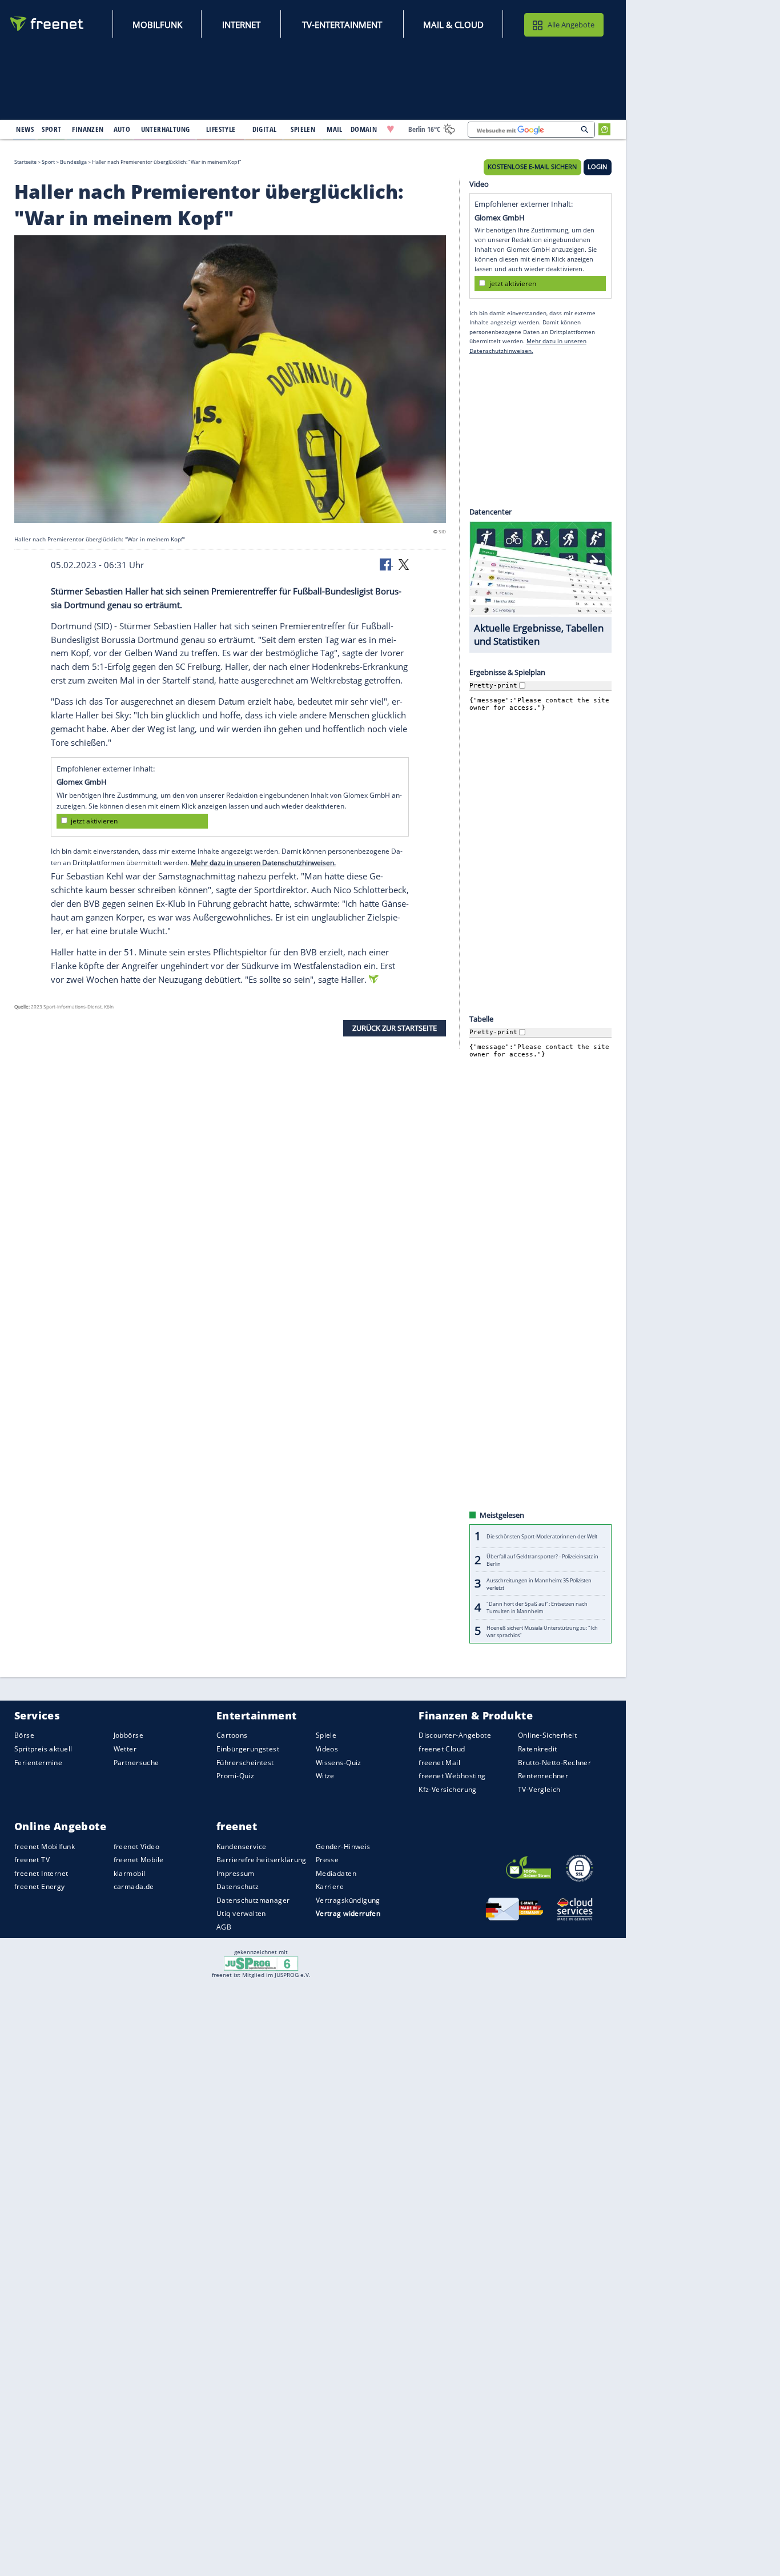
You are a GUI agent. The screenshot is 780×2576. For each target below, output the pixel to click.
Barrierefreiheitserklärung (262, 1860)
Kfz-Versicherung (448, 1789)
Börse (24, 1735)
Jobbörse (128, 1735)
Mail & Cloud (453, 25)
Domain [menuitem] (364, 129)
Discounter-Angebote (455, 1735)
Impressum (236, 1873)
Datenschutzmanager (253, 1900)
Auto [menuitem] (122, 129)
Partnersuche (136, 1762)
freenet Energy (40, 1886)
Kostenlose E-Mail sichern (532, 167)
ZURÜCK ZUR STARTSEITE (395, 1028)
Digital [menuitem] (265, 129)
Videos (327, 1749)
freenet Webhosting (452, 1776)
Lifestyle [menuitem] (221, 129)
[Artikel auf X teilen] (404, 564)
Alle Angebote (571, 25)
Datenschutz (238, 1886)
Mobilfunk (157, 25)
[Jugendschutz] (261, 1963)
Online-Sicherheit (547, 1735)
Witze (325, 1776)
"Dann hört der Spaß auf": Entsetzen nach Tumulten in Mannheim (537, 1608)
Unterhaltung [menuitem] (166, 129)
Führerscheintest (245, 1762)
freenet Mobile (139, 1860)
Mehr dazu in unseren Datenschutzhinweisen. (263, 862)
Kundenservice (241, 1846)
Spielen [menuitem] (303, 129)
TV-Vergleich (539, 1789)
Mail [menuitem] (335, 129)
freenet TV (32, 1860)
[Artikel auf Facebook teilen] (387, 564)
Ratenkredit (538, 1749)
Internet (241, 25)
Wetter (125, 1749)
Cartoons (232, 1735)
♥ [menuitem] (391, 129)
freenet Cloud (442, 1749)
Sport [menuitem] (51, 129)
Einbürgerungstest (248, 1749)
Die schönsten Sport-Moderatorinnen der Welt (542, 1536)
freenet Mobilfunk (45, 1846)
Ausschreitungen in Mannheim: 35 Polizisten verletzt (539, 1584)
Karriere (330, 1886)
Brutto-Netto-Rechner (554, 1762)
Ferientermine (38, 1762)
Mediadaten (336, 1873)
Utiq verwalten (241, 1913)
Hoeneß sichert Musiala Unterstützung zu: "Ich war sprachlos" (542, 1631)
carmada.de (134, 1886)
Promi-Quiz (235, 1776)
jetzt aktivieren (94, 821)
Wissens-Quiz (339, 1762)
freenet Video (136, 1846)
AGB (224, 1927)
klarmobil (130, 1873)
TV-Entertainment (342, 25)
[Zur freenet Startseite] (47, 24)
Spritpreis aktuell (43, 1749)
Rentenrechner (543, 1776)
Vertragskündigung (348, 1900)
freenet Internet (41, 1873)
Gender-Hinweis (343, 1846)
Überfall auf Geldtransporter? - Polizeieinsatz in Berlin (542, 1560)
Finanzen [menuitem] (88, 129)
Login (597, 167)
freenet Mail (439, 1762)
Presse (327, 1860)
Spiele (326, 1735)
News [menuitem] (25, 129)
